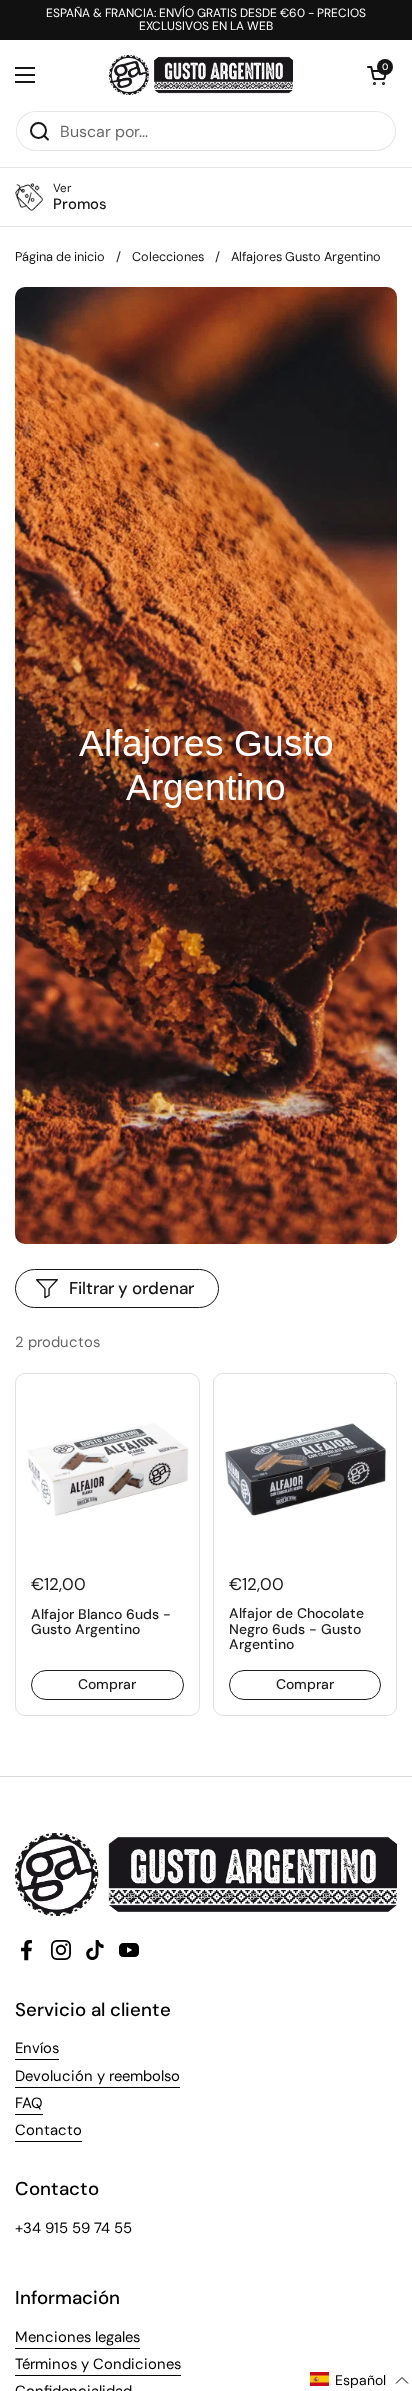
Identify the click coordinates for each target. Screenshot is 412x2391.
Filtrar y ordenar (131, 1288)
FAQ (29, 2103)
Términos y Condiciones (98, 2364)
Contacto (48, 2130)
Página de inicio (60, 256)
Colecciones (168, 256)
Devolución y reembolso (97, 2076)
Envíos (37, 2048)
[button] (377, 75)
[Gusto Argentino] (201, 75)
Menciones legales (77, 2337)
